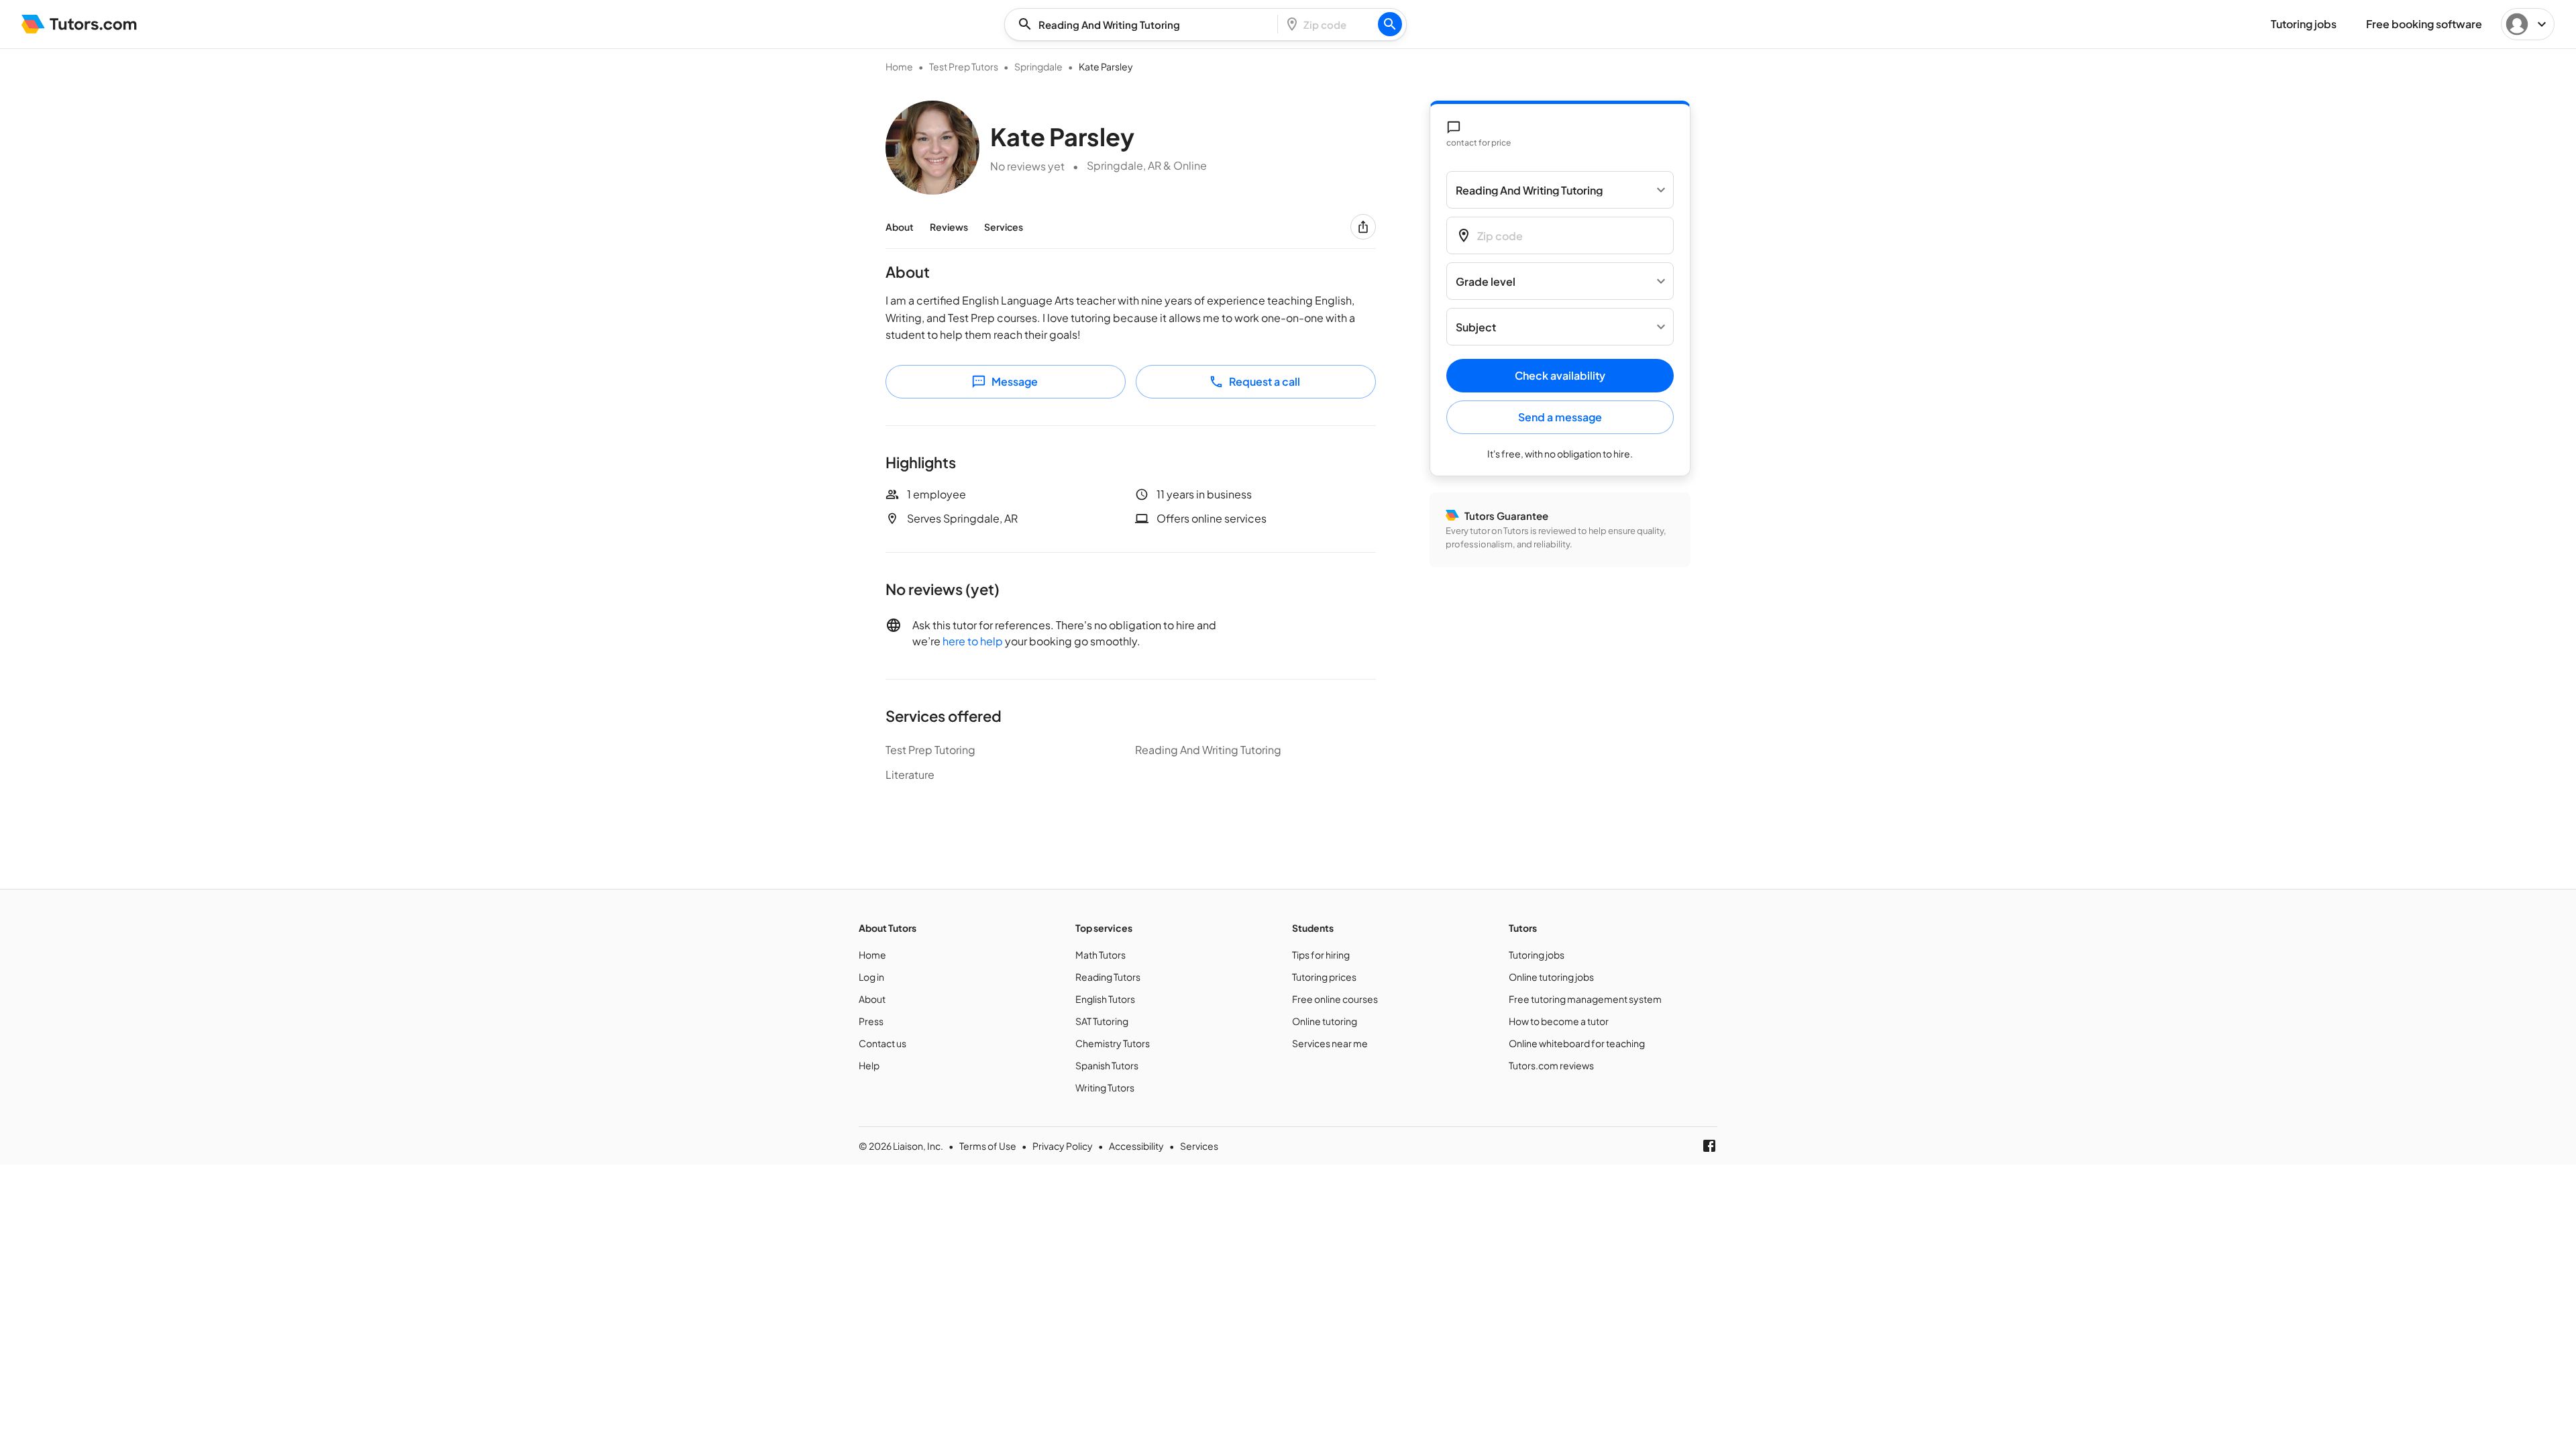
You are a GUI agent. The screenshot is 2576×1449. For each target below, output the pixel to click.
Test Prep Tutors (964, 66)
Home (899, 66)
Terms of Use (988, 1146)
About (900, 227)
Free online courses (1335, 999)
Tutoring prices (1324, 977)
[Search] (1390, 24)
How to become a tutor (1559, 1021)
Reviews (949, 227)
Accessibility (1136, 1146)
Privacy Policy (1063, 1146)
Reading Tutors (1108, 977)
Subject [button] (1476, 327)
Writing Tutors (1105, 1087)
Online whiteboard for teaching (1577, 1043)
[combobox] (1145, 24)
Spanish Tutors (1107, 1065)
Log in (871, 977)
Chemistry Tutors (1113, 1043)
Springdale (1038, 66)
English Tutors (1105, 999)
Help (869, 1065)
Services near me (1330, 1043)
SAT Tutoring (1102, 1021)
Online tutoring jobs (1551, 977)
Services (1004, 227)
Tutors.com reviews (1551, 1065)
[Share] (1363, 227)
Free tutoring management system (1585, 999)
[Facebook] (1709, 1146)
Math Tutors (1101, 955)
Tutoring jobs (1537, 955)
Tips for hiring (1321, 955)
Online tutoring (1325, 1021)
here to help (973, 641)
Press (871, 1021)
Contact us (882, 1043)
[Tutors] (79, 24)
